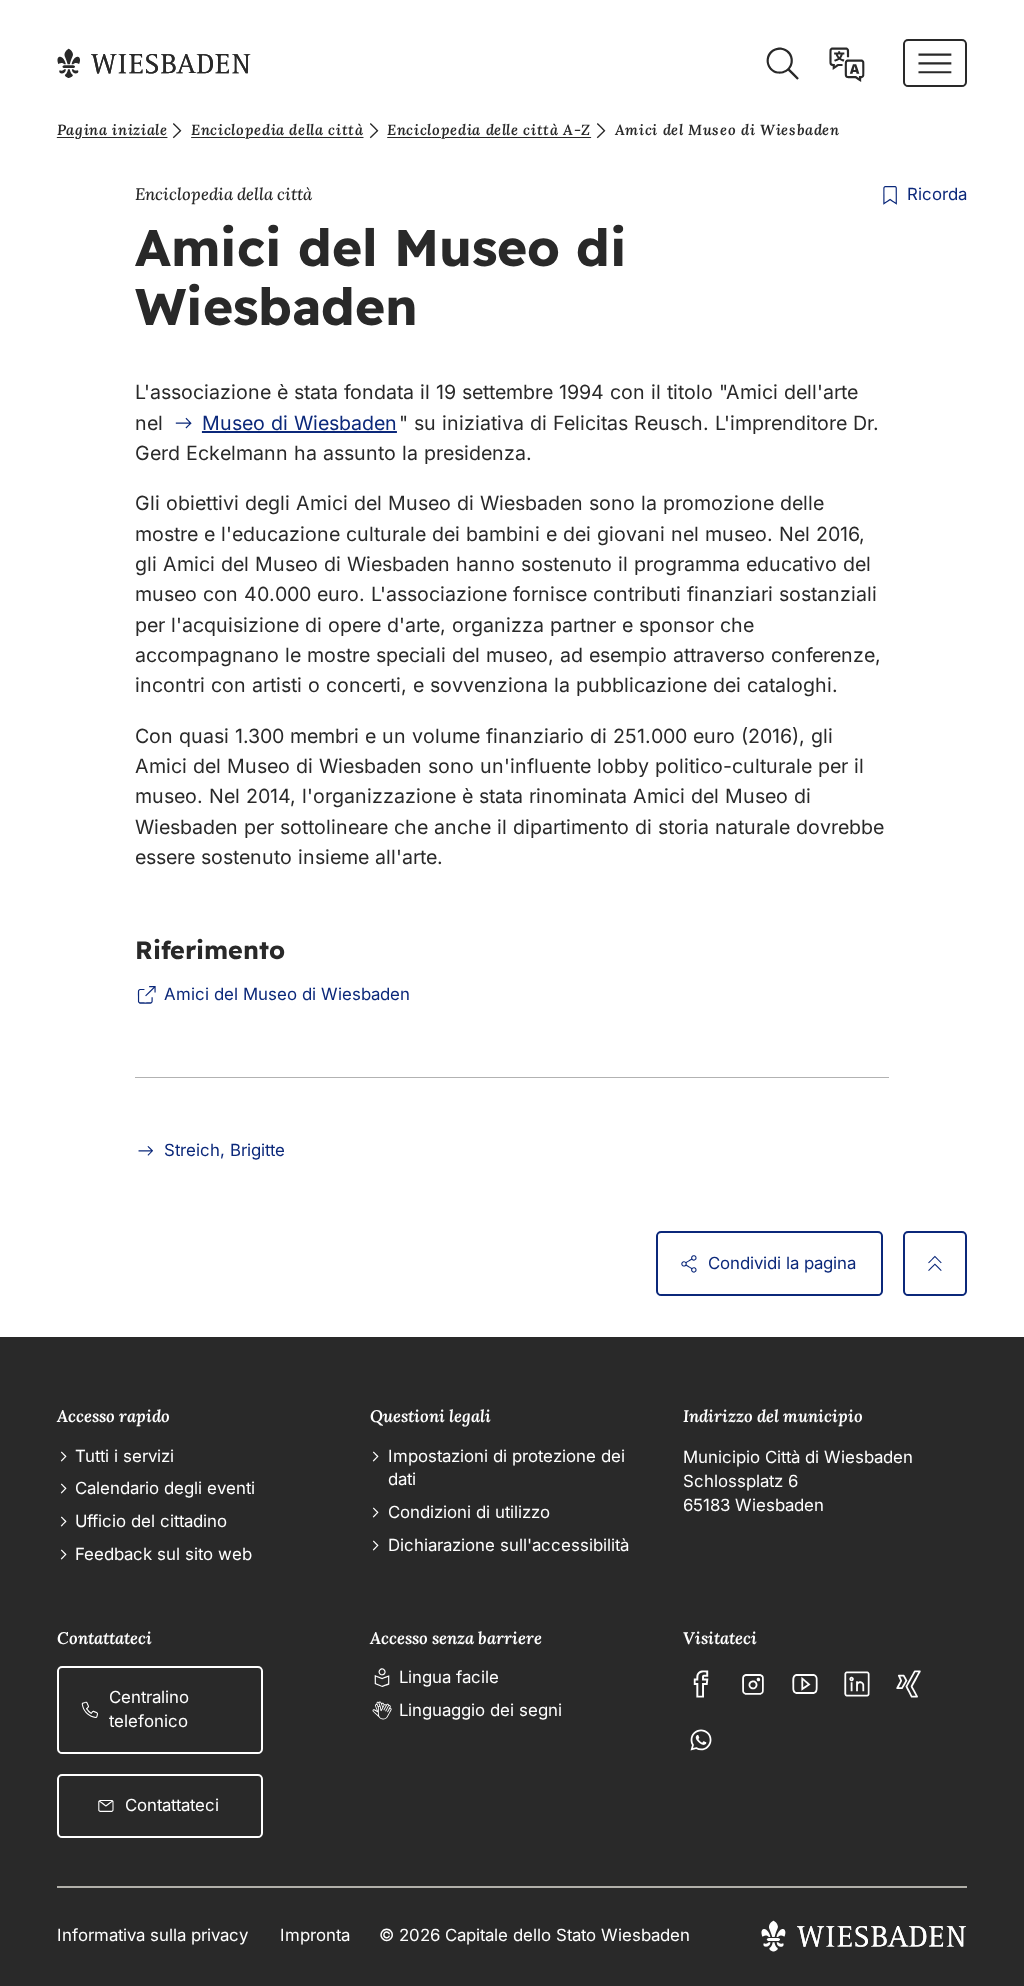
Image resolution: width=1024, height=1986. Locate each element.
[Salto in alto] (935, 1263)
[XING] (909, 1684)
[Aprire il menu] (935, 63)
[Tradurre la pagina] (847, 64)
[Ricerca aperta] (782, 64)
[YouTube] (805, 1684)
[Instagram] (753, 1684)
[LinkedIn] (857, 1684)
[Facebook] (701, 1684)
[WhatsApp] (701, 1740)
